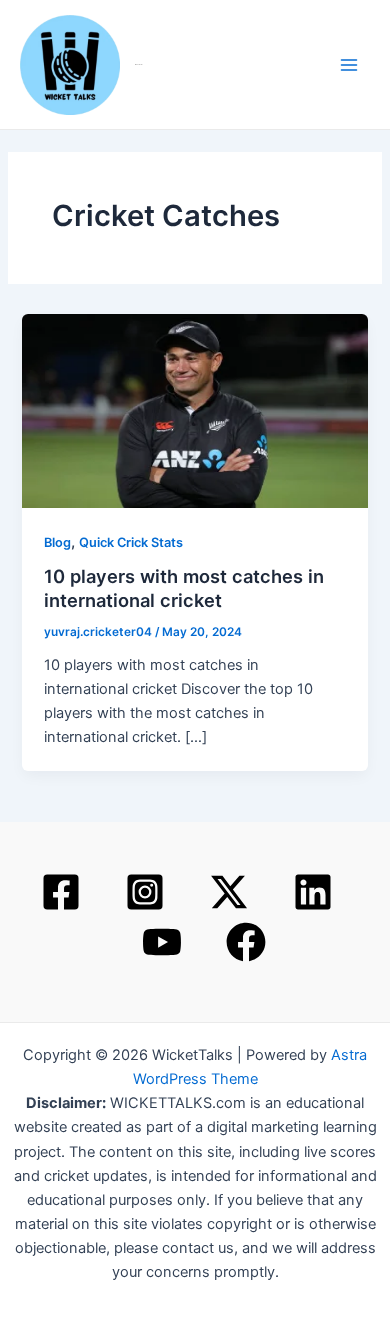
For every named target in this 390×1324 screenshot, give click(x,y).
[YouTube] (162, 942)
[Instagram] (145, 892)
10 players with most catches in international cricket (184, 588)
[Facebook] (61, 892)
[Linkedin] (313, 892)
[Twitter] (229, 892)
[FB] (246, 942)
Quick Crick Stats (131, 542)
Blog (57, 542)
